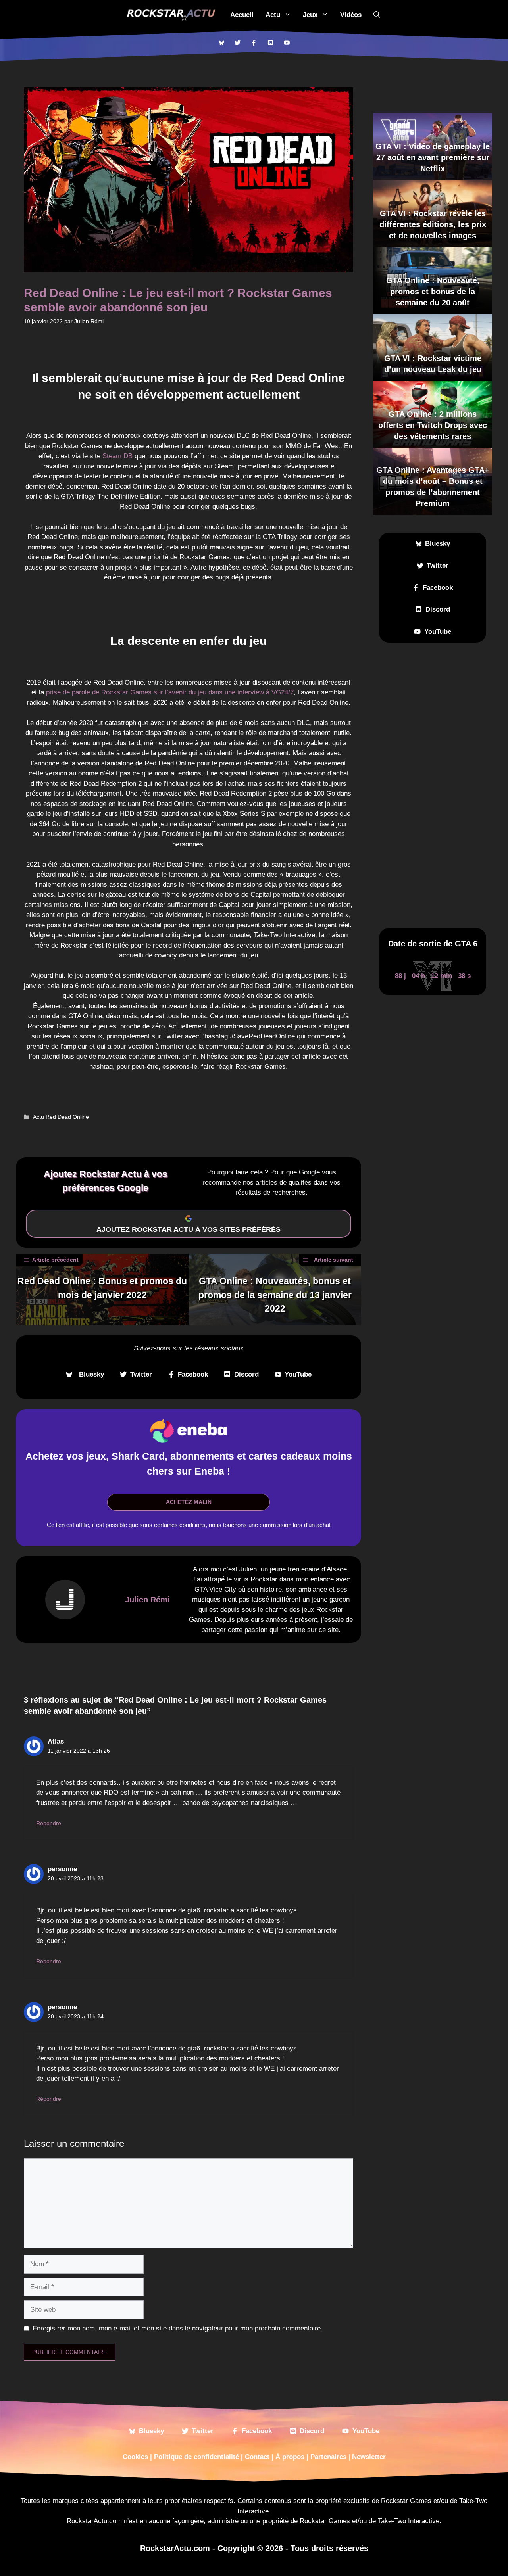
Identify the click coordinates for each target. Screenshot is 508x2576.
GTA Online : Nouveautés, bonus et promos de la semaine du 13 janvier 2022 (275, 1295)
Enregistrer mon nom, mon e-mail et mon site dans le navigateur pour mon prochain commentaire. (178, 2328)
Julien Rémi (147, 1600)
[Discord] (270, 43)
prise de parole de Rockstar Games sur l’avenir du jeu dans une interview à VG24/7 (170, 692)
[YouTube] (287, 43)
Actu (273, 15)
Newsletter (369, 2457)
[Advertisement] (433, 785)
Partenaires (328, 2457)
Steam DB (117, 456)
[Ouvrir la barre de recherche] (377, 15)
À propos (290, 2457)
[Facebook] (254, 43)
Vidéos (351, 15)
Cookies (135, 2457)
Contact (257, 2457)
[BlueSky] (221, 43)
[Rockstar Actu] (171, 15)
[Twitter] (238, 43)
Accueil (242, 15)
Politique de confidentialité (196, 2457)
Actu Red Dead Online (61, 1117)
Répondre (49, 1823)
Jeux (310, 15)
